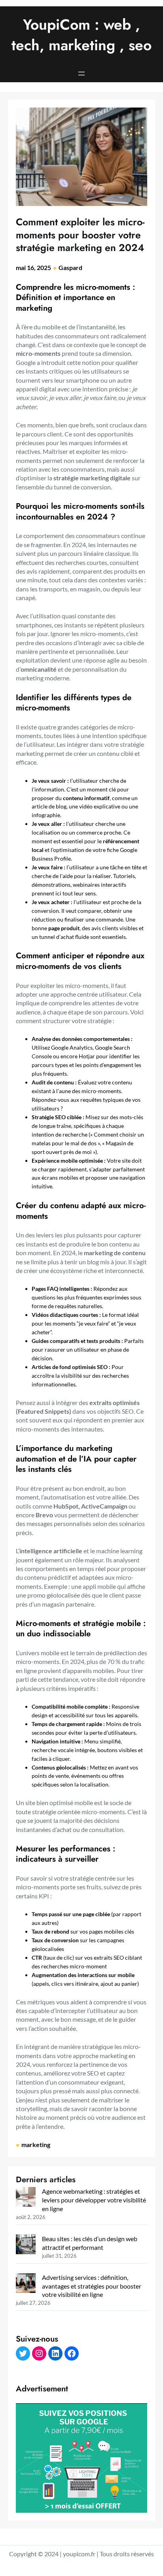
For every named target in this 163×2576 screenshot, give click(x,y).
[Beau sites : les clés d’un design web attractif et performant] (26, 2245)
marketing (36, 2144)
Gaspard (70, 267)
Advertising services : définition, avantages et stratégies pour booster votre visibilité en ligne (92, 2286)
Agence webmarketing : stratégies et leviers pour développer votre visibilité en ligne (94, 2200)
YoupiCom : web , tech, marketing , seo (81, 35)
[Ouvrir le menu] (81, 74)
